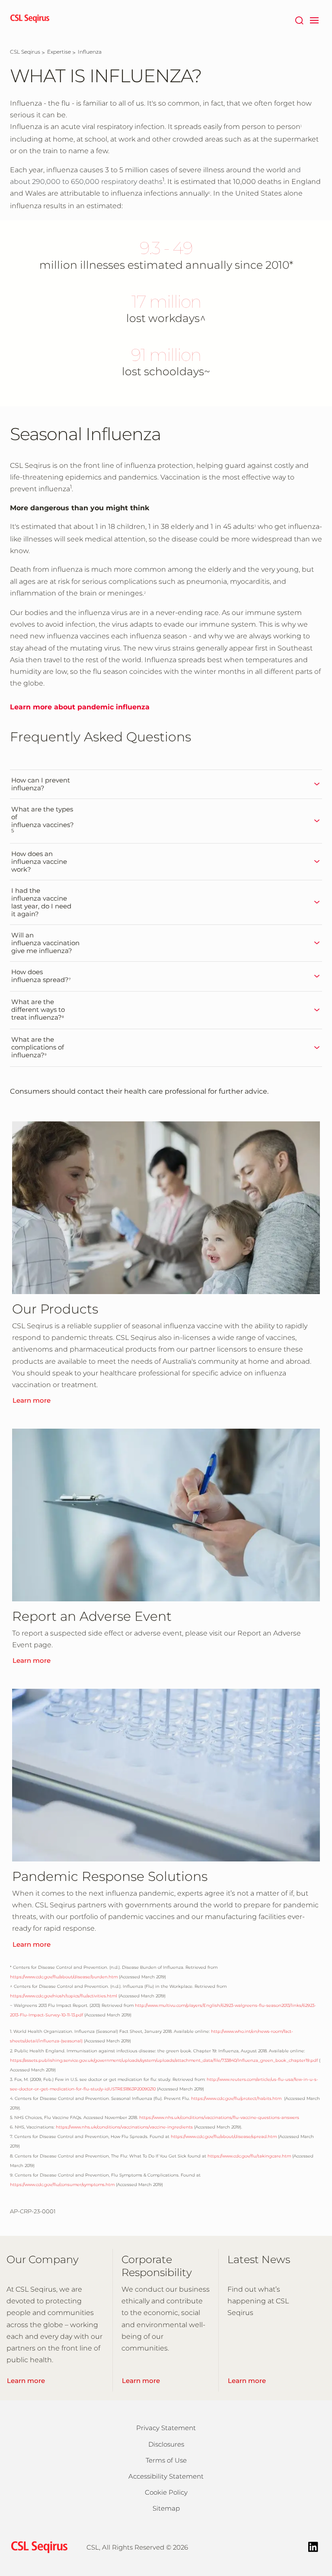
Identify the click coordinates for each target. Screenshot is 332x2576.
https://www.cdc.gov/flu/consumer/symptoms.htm (62, 2185)
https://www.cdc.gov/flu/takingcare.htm (249, 2156)
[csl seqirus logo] (37, 2547)
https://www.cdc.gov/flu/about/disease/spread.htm (224, 2136)
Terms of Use (166, 2460)
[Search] (299, 19)
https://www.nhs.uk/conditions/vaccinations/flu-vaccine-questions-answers (219, 2117)
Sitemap (166, 2508)
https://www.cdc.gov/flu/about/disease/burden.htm (64, 1977)
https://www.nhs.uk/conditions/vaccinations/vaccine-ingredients (124, 2127)
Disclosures (166, 2444)
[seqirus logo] (30, 19)
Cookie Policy (166, 2492)
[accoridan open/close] (244, 784)
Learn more (32, 1400)
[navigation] (314, 19)
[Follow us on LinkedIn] (313, 2546)
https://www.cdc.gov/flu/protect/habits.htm (236, 2098)
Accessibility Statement (166, 2476)
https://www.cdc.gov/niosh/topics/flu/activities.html (64, 1996)
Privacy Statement (166, 2428)
